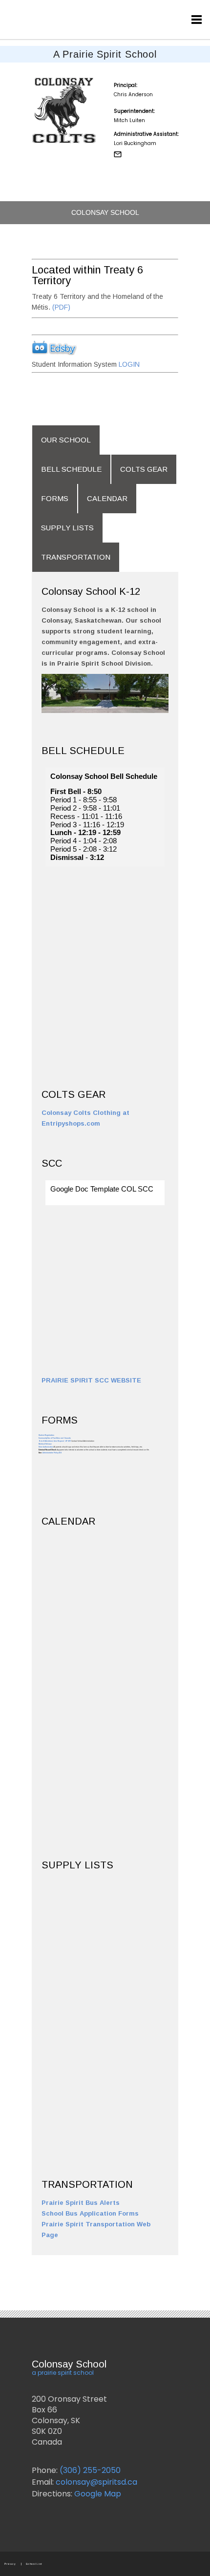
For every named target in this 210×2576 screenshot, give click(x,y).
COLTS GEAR (144, 469)
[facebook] (123, 16)
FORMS (55, 498)
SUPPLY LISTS (67, 528)
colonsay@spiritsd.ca (95, 2482)
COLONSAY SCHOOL (105, 212)
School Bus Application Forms (90, 2213)
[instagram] (142, 16)
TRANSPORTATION (76, 557)
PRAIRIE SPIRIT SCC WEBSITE (91, 1380)
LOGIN (128, 364)
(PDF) (60, 307)
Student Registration (46, 1435)
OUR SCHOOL (66, 440)
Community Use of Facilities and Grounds (55, 1438)
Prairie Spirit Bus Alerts (81, 2203)
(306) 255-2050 (90, 2470)
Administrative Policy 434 (52, 1453)
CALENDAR (107, 498)
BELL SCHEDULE (71, 469)
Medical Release (45, 1444)
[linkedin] (160, 16)
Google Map (97, 2494)
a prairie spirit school (63, 2373)
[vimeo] (179, 16)
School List (34, 2564)
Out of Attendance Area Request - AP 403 (55, 1441)
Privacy (10, 2564)
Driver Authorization (46, 1447)
